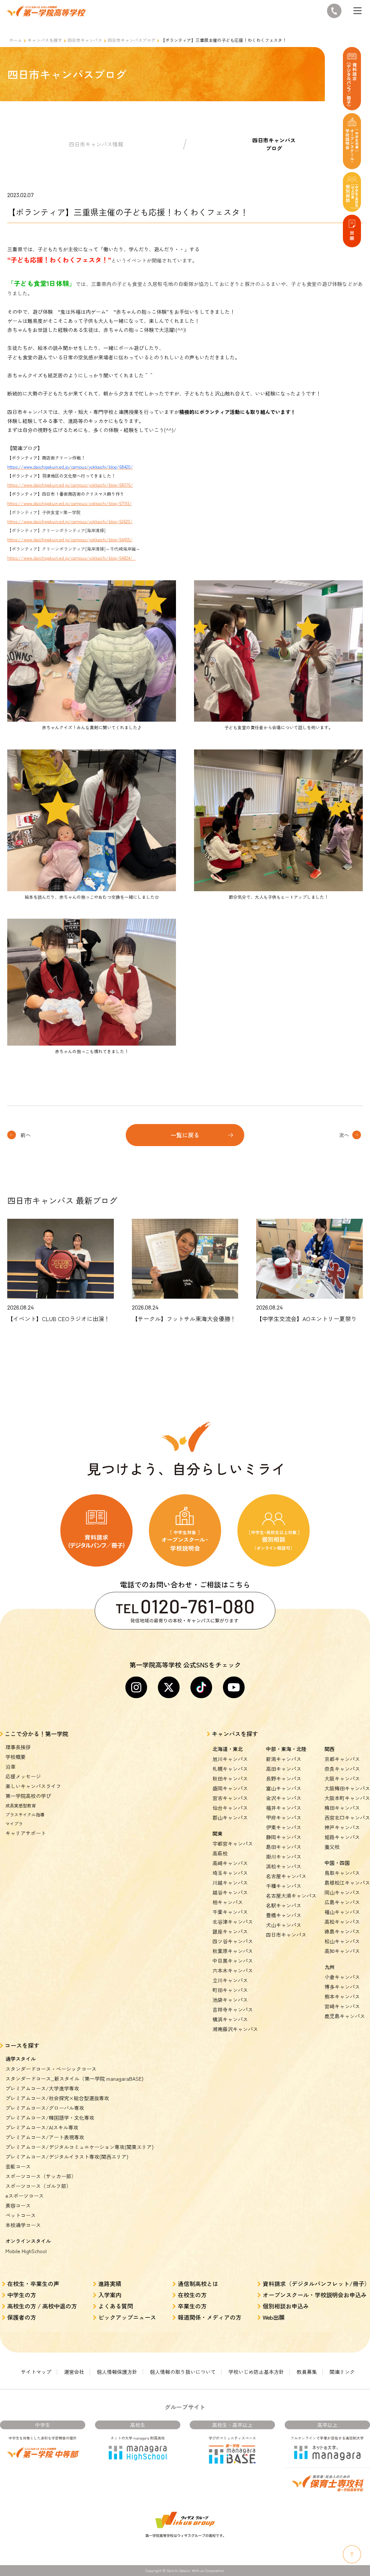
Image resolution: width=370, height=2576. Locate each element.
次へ (344, 1135)
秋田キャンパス (230, 1778)
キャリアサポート (26, 1833)
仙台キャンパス (230, 1808)
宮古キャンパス (230, 1798)
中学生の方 (22, 2295)
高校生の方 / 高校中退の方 (42, 2306)
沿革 (10, 1767)
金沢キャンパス (284, 1798)
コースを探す (22, 2045)
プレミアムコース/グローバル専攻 (45, 2108)
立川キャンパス (230, 1980)
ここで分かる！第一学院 (36, 1734)
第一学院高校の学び (28, 1796)
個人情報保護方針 (117, 2372)
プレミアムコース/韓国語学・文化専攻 (50, 2118)
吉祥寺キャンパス (233, 2009)
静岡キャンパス (284, 1837)
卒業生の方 (192, 2306)
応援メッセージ (23, 1776)
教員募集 (307, 2372)
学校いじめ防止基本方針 (256, 2372)
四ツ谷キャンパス (233, 1941)
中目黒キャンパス (233, 1961)
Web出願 (274, 2317)
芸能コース (18, 2166)
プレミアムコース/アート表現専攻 (45, 2137)
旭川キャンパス (230, 1759)
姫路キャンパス (342, 1837)
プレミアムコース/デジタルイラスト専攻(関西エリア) (67, 2157)
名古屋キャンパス (286, 1876)
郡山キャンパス (230, 1817)
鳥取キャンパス (342, 1873)
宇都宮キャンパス (233, 1844)
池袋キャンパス (230, 2000)
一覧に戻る (185, 1135)
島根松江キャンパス (347, 1883)
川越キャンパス (230, 1883)
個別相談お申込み (286, 2306)
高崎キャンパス (230, 1863)
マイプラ (14, 1823)
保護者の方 (22, 2317)
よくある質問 (116, 2306)
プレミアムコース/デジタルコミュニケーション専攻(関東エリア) (79, 2147)
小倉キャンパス (342, 1977)
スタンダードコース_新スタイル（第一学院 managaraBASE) (74, 2079)
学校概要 (16, 1757)
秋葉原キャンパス (233, 1951)
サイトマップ (36, 2372)
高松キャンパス (342, 1922)
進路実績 (110, 2284)
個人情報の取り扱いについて (183, 2372)
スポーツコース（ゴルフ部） (38, 2186)
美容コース (18, 2205)
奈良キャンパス (342, 1769)
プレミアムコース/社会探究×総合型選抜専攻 (57, 2098)
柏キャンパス (228, 1902)
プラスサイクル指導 (25, 1814)
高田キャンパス (284, 1769)
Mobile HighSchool (26, 2251)
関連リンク (342, 2372)
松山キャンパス (342, 1941)
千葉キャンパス (230, 1912)
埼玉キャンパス (230, 1873)
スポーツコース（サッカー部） (41, 2176)
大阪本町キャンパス (347, 1798)
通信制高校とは (198, 2284)
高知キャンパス (342, 1951)
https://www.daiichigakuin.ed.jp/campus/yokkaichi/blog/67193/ (70, 503)
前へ (26, 1135)
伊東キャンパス (284, 1827)
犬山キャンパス (284, 1925)
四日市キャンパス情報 (96, 144)
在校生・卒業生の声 (33, 2284)
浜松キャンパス (284, 1866)
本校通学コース (23, 2225)
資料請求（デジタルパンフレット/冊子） (316, 2284)
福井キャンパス (284, 1808)
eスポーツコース (25, 2196)
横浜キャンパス (230, 2019)
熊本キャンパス (342, 1996)
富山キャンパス (284, 1788)
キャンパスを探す (45, 40)
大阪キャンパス (342, 1778)
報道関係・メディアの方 (210, 2317)
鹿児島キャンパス (345, 2016)
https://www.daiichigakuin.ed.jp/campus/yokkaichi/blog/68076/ (70, 485)
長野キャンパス (284, 1778)
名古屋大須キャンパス (291, 1896)
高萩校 (220, 1853)
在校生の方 (192, 2295)
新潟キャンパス (284, 1759)
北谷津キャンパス (233, 1922)
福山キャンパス (342, 1912)
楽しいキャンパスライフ (33, 1786)
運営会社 (74, 2372)
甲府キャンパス (284, 1817)
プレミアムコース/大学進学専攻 (42, 2088)
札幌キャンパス (230, 1769)
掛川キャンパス (284, 1857)
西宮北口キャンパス (347, 1817)
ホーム (16, 40)
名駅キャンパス (284, 1905)
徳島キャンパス (342, 1931)
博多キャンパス (342, 1987)
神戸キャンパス (342, 1827)
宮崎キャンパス (342, 2006)
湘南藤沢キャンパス (235, 2029)
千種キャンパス (284, 1886)
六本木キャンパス (233, 1970)
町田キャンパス (230, 1990)
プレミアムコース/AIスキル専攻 (42, 2127)
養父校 (332, 1847)
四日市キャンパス (85, 40)
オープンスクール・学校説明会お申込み (315, 2295)
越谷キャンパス (230, 1892)
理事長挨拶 (18, 1747)
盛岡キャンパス (230, 1788)
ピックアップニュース (127, 2317)
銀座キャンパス (230, 1931)
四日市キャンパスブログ (132, 40)
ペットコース (21, 2215)
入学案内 (110, 2295)
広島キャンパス (342, 1902)
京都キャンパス (342, 1759)
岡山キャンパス (342, 1892)
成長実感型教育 (21, 1805)
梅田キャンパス (342, 1808)
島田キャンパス (284, 1847)
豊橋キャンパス (284, 1915)
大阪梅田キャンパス (347, 1788)
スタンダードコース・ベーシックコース (51, 2069)
